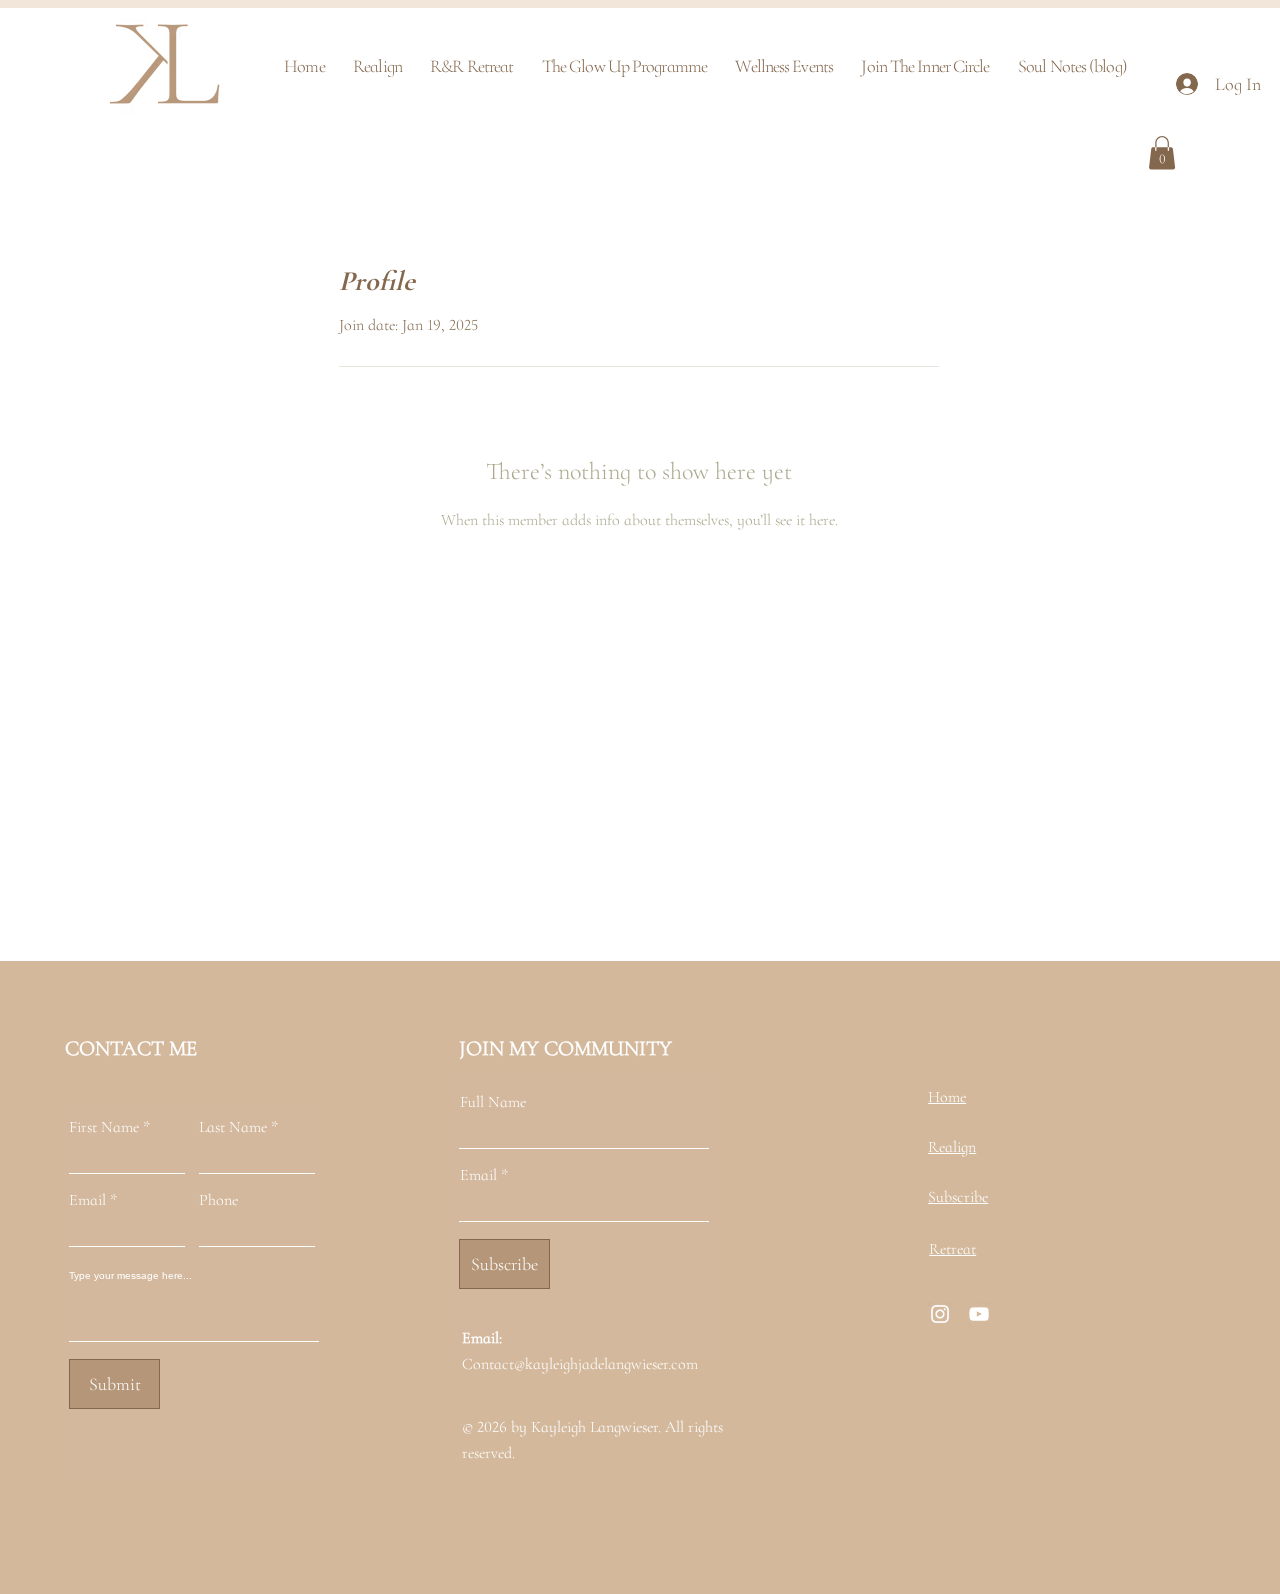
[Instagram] (940, 1314)
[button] (1162, 152)
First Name (104, 1127)
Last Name (233, 1127)
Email (87, 1200)
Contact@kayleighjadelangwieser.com (580, 1364)
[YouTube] (979, 1314)
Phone (218, 1200)
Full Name (493, 1102)
